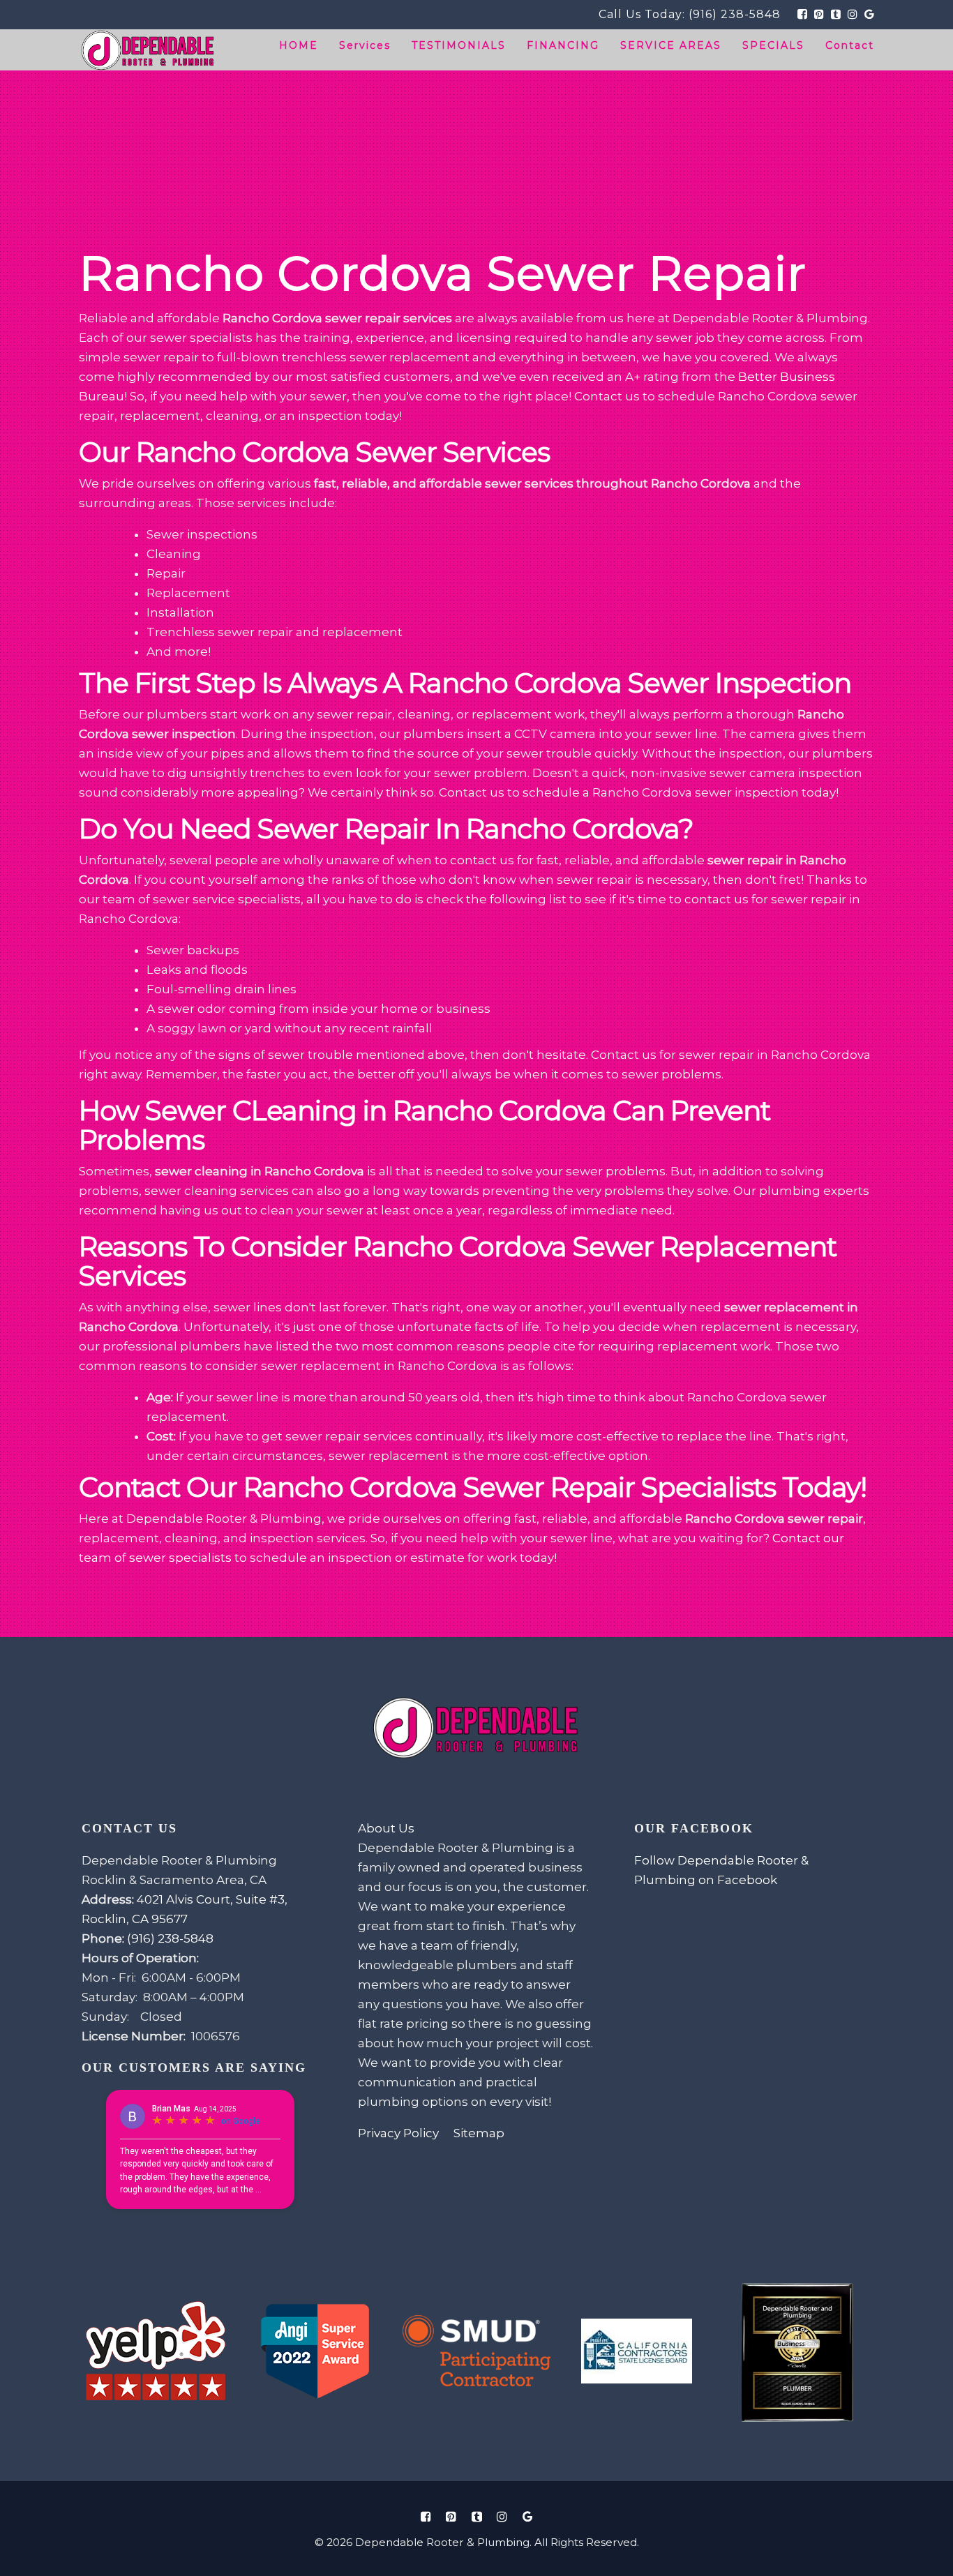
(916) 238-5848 (735, 14)
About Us (386, 1828)
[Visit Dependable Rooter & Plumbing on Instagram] (502, 2516)
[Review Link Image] (156, 2352)
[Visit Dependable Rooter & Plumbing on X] (476, 2516)
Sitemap (479, 2133)
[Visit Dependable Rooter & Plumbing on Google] (527, 2516)
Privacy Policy (398, 2133)
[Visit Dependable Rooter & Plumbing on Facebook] (426, 2516)
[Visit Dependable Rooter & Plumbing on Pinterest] (451, 2516)
